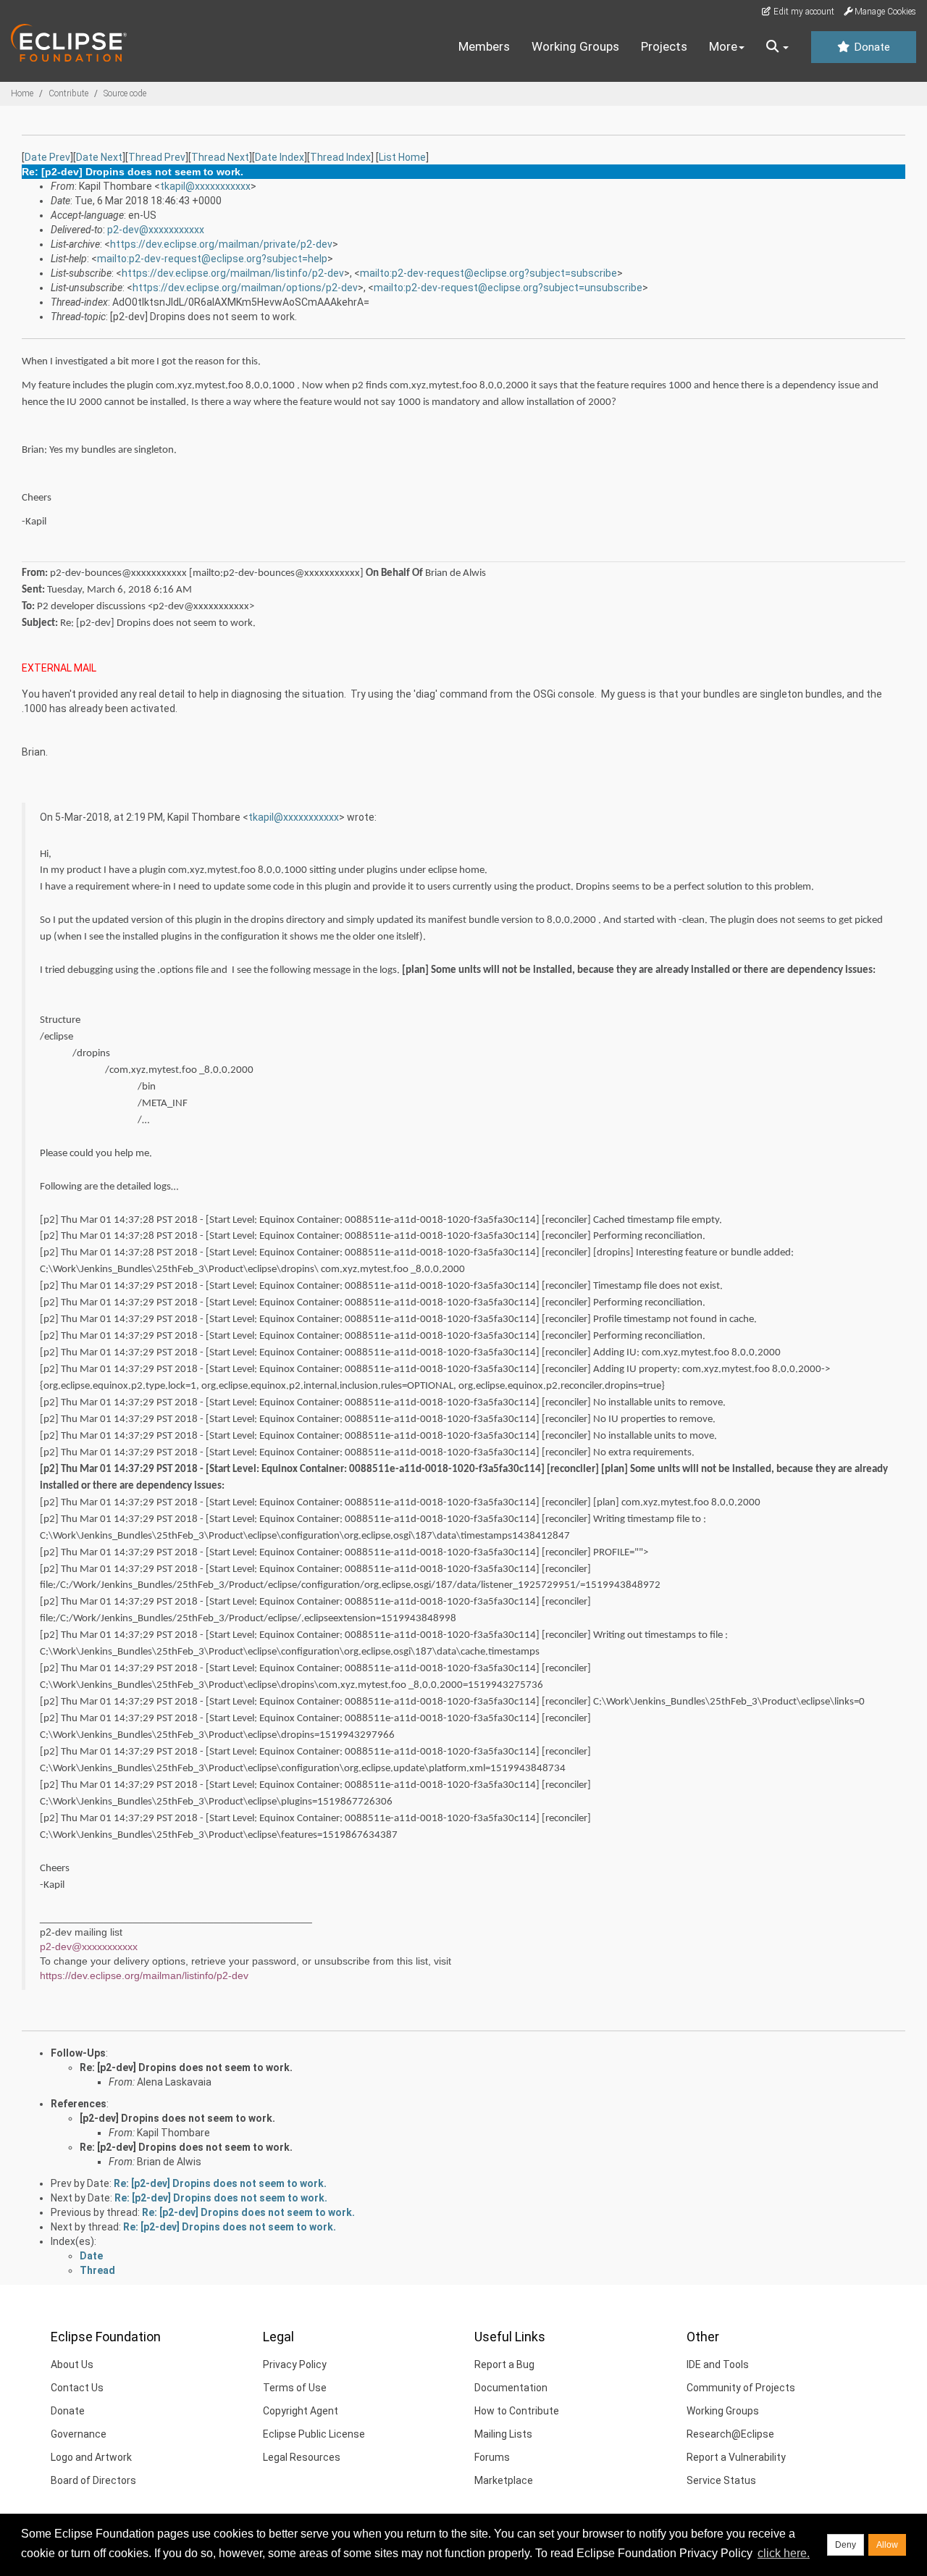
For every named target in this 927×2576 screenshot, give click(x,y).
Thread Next (220, 157)
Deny (846, 2545)
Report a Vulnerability (736, 2457)
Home (22, 93)
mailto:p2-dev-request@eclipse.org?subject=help (212, 259)
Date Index (280, 157)
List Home (402, 157)
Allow (887, 2545)
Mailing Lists (503, 2434)
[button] (777, 47)
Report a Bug (504, 2364)
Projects (664, 46)
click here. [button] (784, 2553)
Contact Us (77, 2388)
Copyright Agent (301, 2411)
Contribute (68, 93)
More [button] (723, 46)
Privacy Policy (295, 2364)
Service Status (721, 2480)
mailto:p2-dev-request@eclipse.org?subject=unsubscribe (508, 288)
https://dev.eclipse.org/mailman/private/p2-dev (221, 244)
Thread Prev (157, 157)
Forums (492, 2457)
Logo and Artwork (91, 2457)
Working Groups (575, 46)
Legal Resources (302, 2457)
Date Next (99, 157)
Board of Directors (93, 2480)
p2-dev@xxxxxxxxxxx (156, 230)
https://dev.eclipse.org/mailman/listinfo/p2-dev (233, 273)
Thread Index (340, 157)
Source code (125, 93)
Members (484, 46)
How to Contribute (517, 2411)
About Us (72, 2364)
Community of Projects (741, 2388)
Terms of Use (295, 2388)
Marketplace (504, 2480)
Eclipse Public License (314, 2434)
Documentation (511, 2388)
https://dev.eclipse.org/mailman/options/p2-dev (245, 288)
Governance (79, 2434)
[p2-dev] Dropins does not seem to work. (177, 2118)
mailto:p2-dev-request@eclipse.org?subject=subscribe (488, 273)
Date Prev (47, 157)
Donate (871, 47)
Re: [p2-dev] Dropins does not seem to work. (186, 2067)
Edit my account (803, 12)
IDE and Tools (718, 2364)
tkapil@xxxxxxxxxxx (205, 186)
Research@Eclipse (730, 2434)
